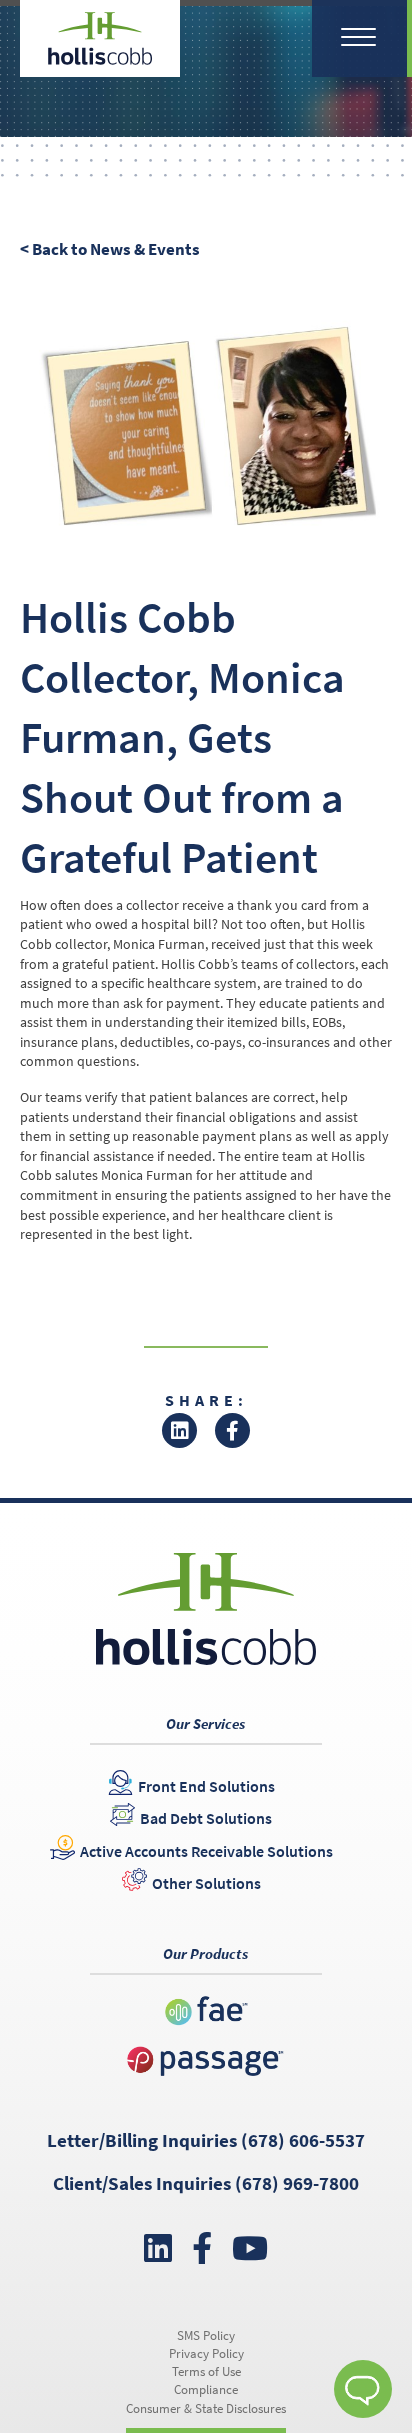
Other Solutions (206, 1883)
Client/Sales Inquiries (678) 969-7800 (206, 2183)
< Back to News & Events (110, 249)
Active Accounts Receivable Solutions (206, 1851)
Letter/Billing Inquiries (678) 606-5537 (206, 2140)
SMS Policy (206, 2335)
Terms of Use (206, 2371)
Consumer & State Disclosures (206, 2408)
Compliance (206, 2389)
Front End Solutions (206, 1786)
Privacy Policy (206, 2353)
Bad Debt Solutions (206, 1818)
